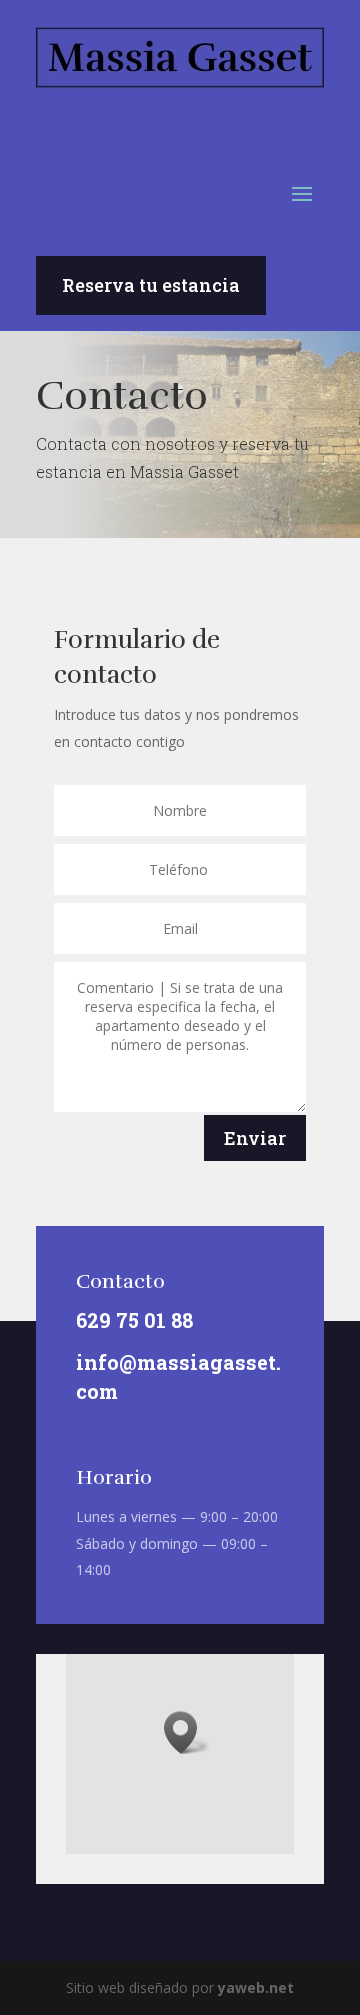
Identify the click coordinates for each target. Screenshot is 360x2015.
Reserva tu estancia (151, 285)
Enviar (255, 1138)
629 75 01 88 (134, 1320)
